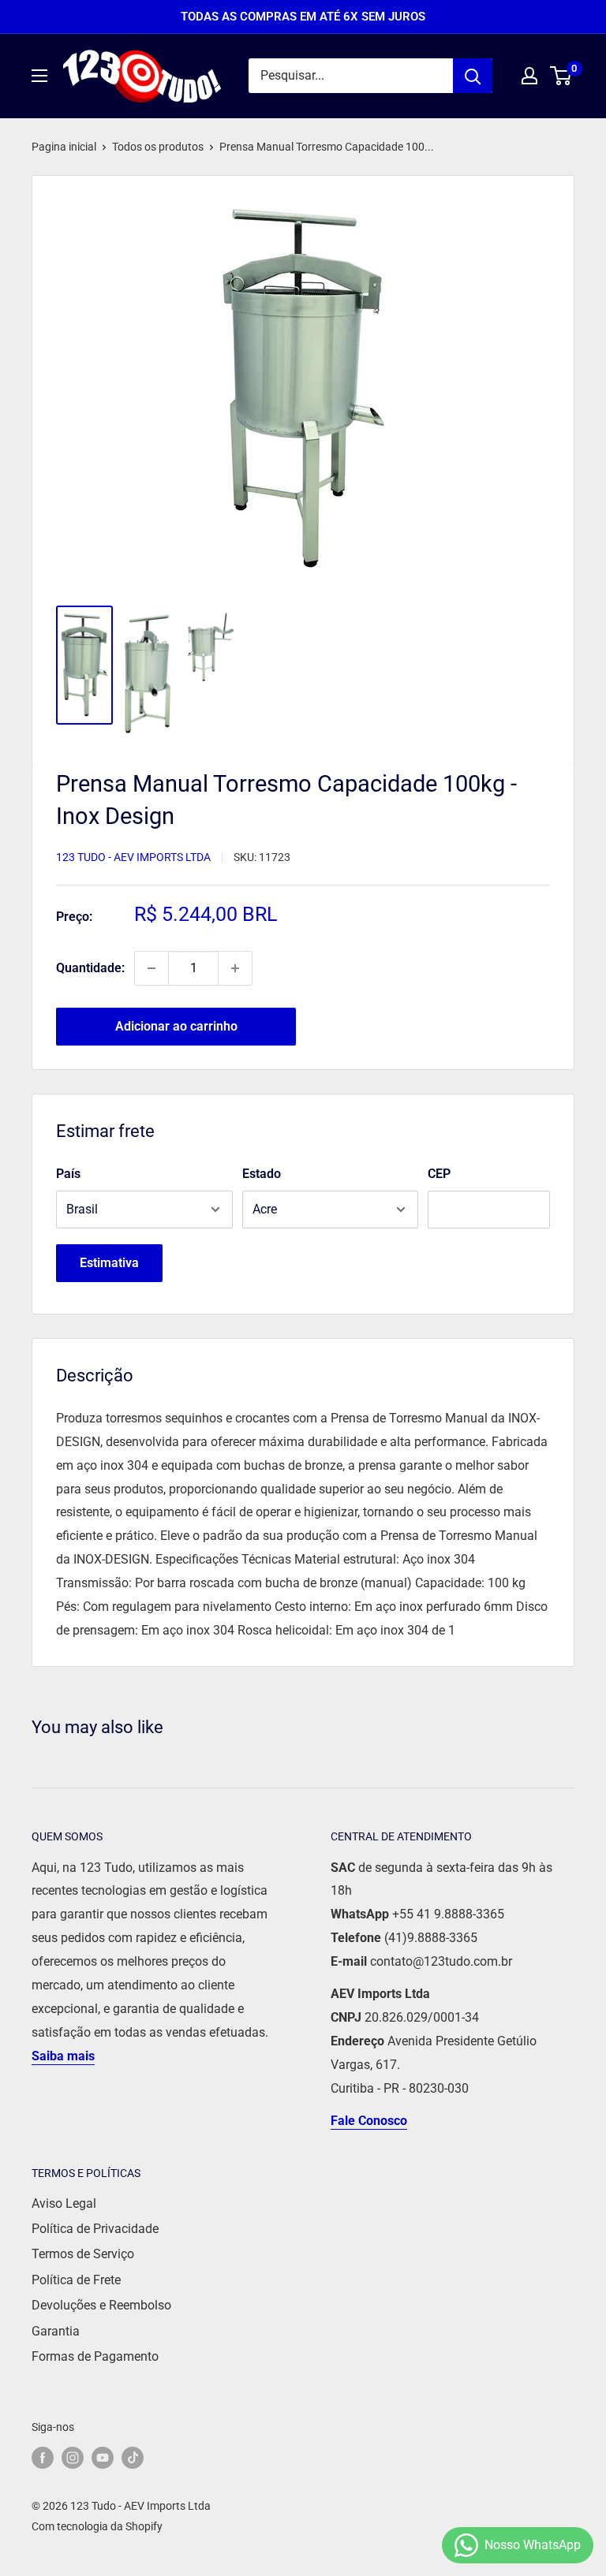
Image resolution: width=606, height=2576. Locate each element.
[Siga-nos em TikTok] (133, 2458)
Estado (262, 1174)
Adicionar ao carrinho (176, 1026)
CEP (439, 1174)
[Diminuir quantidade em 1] (151, 968)
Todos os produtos (158, 147)
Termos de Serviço (83, 2254)
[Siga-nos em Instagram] (73, 2458)
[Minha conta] (529, 76)
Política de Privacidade (95, 2229)
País (68, 1174)
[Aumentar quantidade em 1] (235, 968)
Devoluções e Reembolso (101, 2305)
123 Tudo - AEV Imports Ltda (133, 857)
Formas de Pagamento (95, 2356)
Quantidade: (90, 968)
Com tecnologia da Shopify (97, 2526)
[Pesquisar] (473, 76)
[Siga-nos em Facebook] (43, 2458)
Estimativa (109, 1263)
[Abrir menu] (39, 76)
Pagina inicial (64, 147)
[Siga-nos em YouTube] (103, 2458)
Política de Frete (76, 2280)
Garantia (56, 2331)
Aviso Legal (64, 2203)
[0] (561, 76)
